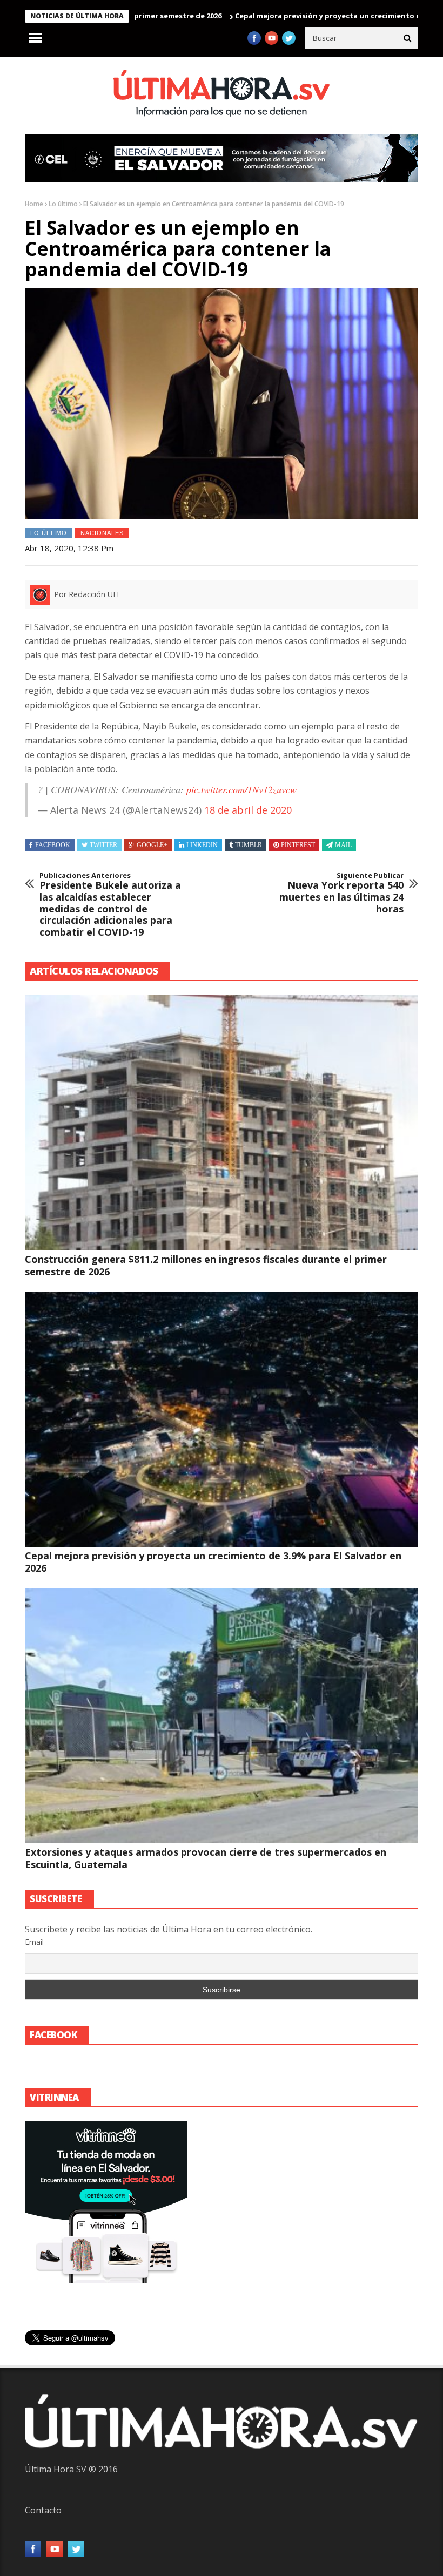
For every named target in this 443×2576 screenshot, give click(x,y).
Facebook (53, 845)
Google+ (152, 845)
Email (34, 1942)
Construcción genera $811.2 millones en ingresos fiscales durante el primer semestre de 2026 (206, 1265)
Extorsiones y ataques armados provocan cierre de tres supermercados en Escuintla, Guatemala (206, 1858)
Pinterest (298, 845)
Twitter (103, 845)
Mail (343, 845)
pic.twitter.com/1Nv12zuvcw (241, 789)
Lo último (63, 204)
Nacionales (102, 533)
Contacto (43, 2510)
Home (34, 204)
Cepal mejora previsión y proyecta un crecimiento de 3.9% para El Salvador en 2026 (213, 1562)
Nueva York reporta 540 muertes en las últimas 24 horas (341, 893)
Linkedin (202, 845)
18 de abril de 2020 (248, 810)
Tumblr (249, 845)
